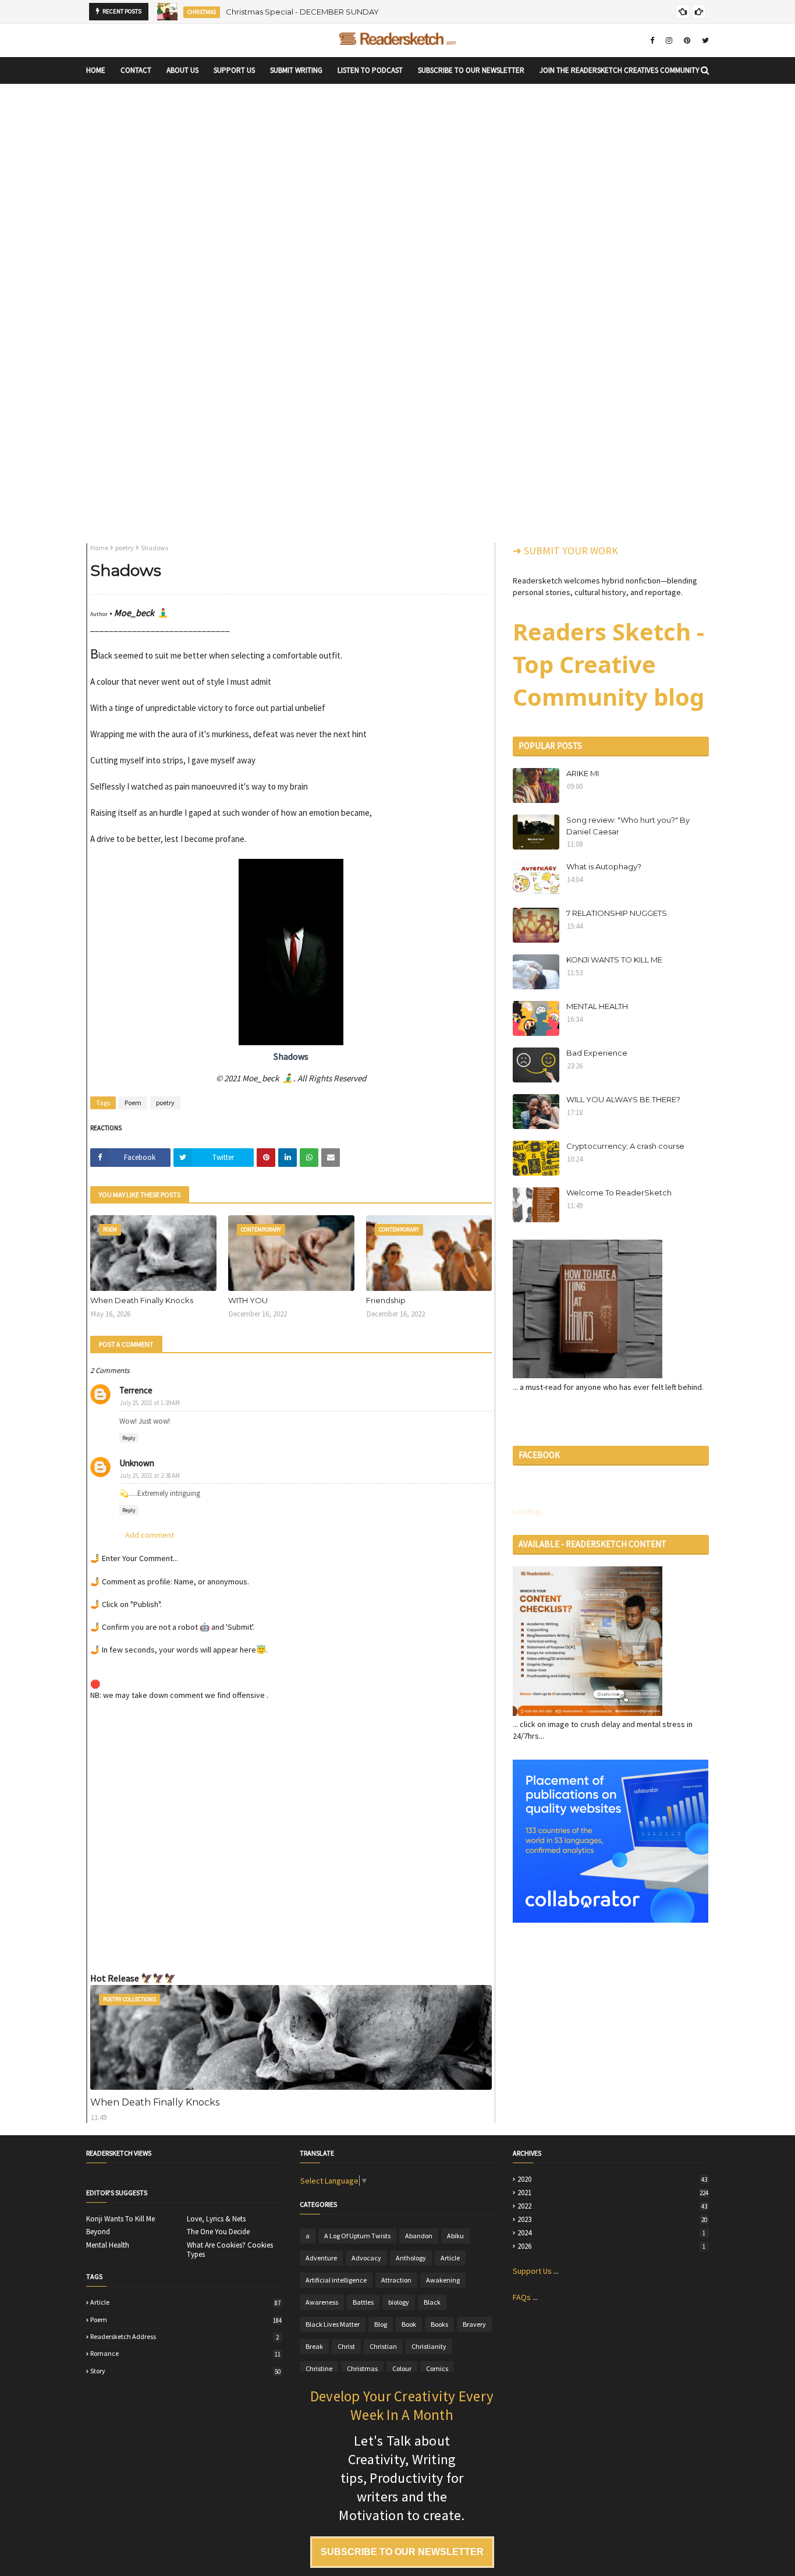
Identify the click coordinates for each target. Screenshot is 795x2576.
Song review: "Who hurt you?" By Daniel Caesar (628, 826)
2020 (612, 2179)
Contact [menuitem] (136, 70)
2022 (612, 2206)
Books (439, 2324)
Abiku (455, 2236)
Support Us (532, 2271)
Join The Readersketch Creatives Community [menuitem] (620, 70)
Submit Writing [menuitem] (296, 70)
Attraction (396, 2280)
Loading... (529, 1511)
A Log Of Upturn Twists (357, 2236)
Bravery (474, 2324)
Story (185, 2371)
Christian (383, 2346)
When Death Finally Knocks (142, 1300)
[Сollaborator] (611, 1920)
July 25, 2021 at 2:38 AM (150, 1475)
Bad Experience (597, 1053)
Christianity (429, 2346)
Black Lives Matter (333, 2324)
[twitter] (704, 40)
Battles (363, 2302)
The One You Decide (218, 2232)
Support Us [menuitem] (234, 70)
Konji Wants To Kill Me (120, 2219)
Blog (381, 2324)
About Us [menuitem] (182, 70)
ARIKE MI (583, 773)
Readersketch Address (184, 2337)
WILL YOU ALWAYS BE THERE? (623, 1099)
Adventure (321, 2258)
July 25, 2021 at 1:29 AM (150, 1403)
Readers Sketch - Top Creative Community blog (608, 664)
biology (399, 2302)
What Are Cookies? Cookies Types (230, 2250)
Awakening (443, 2280)
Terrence (136, 1390)
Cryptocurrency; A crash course (625, 1146)
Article (185, 2302)
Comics (437, 2368)
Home (99, 548)
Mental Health (108, 2245)
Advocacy (366, 2258)
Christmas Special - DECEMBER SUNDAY (302, 12)
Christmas (362, 2368)
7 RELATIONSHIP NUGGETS (617, 913)
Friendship (386, 1300)
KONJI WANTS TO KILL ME (614, 960)
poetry (125, 548)
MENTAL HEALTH (597, 1006)
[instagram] (669, 40)
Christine (319, 2368)
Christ (346, 2346)
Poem (133, 1103)
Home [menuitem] (96, 70)
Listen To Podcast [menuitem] (370, 70)
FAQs (522, 2297)
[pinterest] (687, 40)
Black (432, 2302)
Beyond (98, 2232)
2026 (611, 2246)
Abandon (419, 2236)
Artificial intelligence (336, 2280)
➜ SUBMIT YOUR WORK (565, 551)
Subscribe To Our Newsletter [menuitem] (471, 70)
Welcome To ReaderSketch (619, 1193)
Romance (185, 2354)
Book (409, 2324)
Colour (402, 2368)
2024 (611, 2233)
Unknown (137, 1463)
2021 (613, 2193)
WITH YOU (248, 1300)
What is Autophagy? (604, 866)
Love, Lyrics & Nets (216, 2219)
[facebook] (652, 40)
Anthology (411, 2258)
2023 (612, 2220)
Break (314, 2346)
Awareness (322, 2302)
